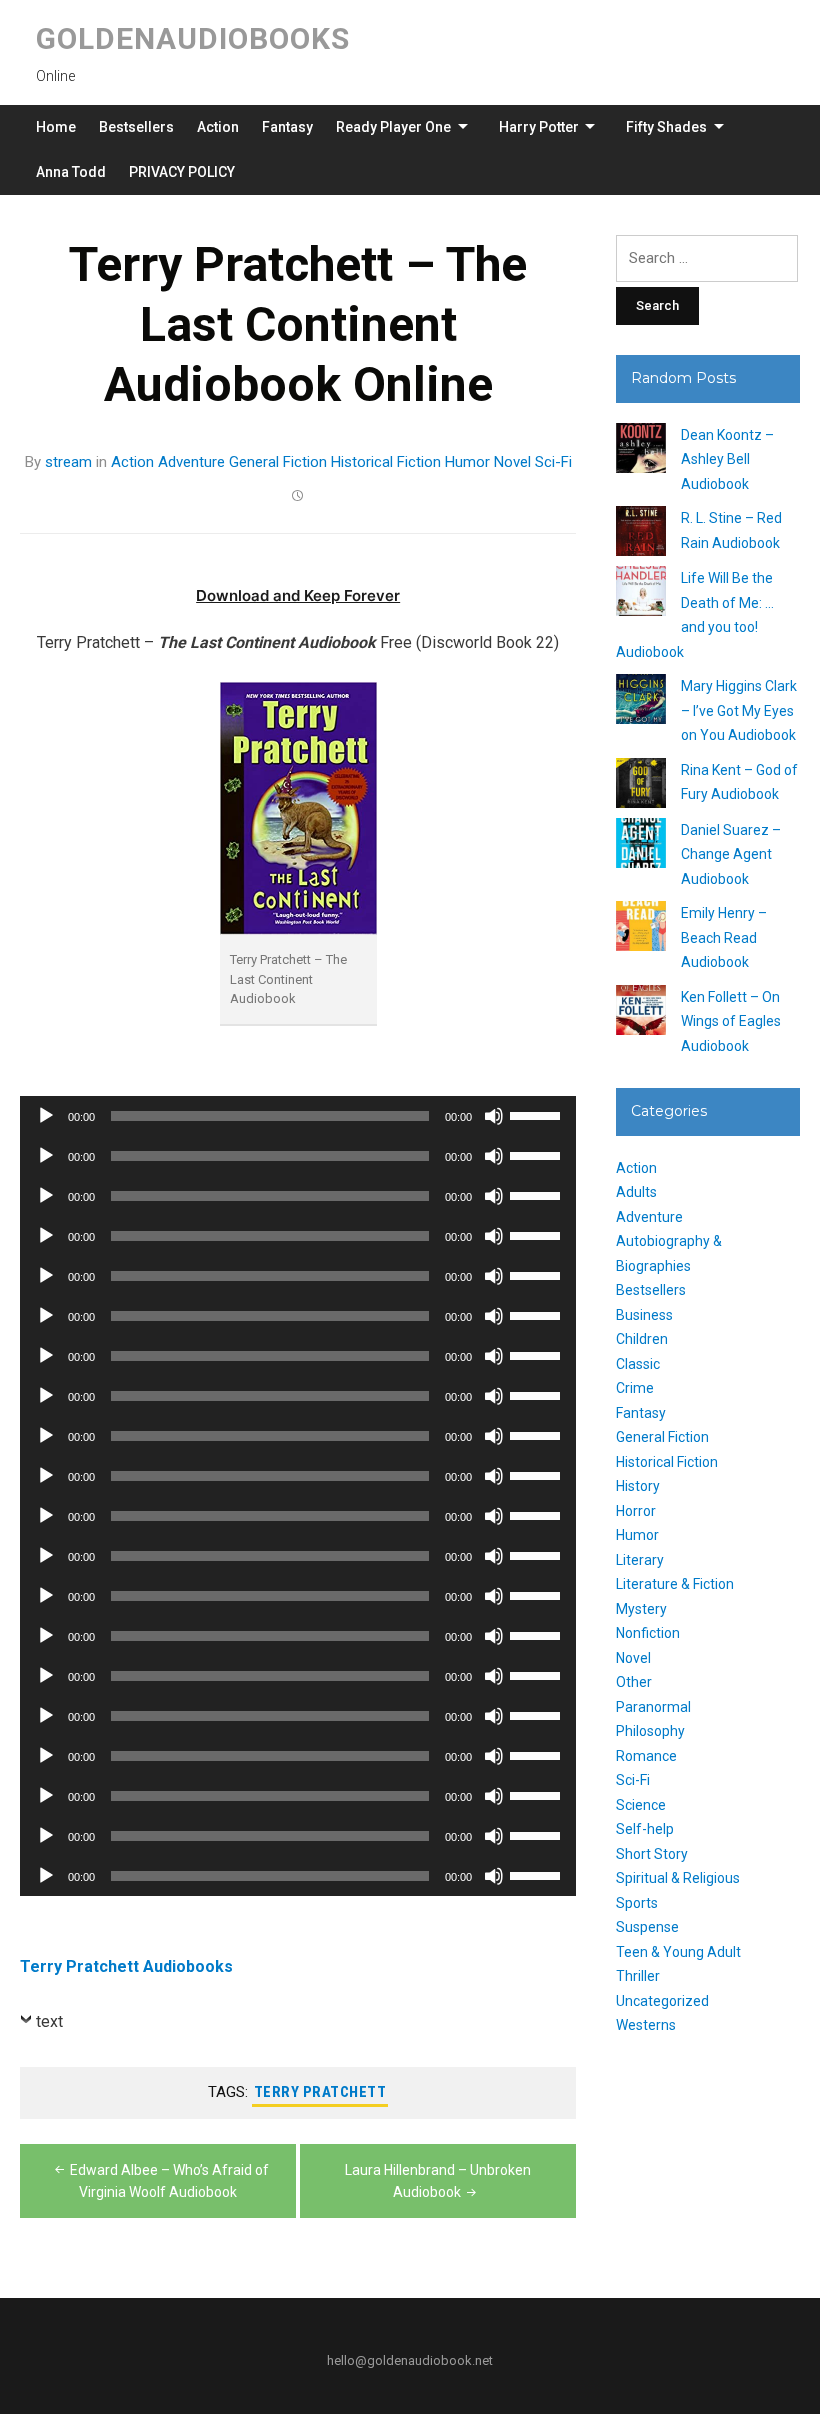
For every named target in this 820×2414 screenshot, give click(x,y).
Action (218, 127)
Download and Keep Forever (298, 595)
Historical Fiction (386, 462)
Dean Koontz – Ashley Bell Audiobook (727, 459)
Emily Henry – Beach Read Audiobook (724, 937)
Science (641, 1805)
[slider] (538, 1114)
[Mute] (494, 1116)
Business (644, 1315)
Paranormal (653, 1707)
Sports (637, 1903)
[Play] (46, 1116)
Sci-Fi (553, 462)
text (49, 2021)
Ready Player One (393, 127)
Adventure (191, 462)
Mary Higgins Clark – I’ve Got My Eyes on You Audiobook (739, 710)
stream (68, 462)
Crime (635, 1388)
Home (56, 127)
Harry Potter (539, 127)
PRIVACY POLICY (182, 172)
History (638, 1486)
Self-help (645, 1829)
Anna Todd (71, 172)
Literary (640, 1560)
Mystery (641, 1609)
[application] (298, 1116)
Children (642, 1339)
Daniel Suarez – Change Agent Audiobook (731, 854)
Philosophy (650, 1731)
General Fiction (278, 462)
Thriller (638, 1976)
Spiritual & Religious (678, 1878)
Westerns (646, 2025)
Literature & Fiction (675, 1584)
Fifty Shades (666, 127)
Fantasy (287, 127)
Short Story (652, 1854)
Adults (636, 1192)
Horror (636, 1511)
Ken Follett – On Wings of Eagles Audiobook (731, 1021)
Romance (646, 1756)
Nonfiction (648, 1633)
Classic (638, 1364)
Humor (467, 462)
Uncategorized (662, 2001)
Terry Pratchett (320, 2092)
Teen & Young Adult (678, 1952)
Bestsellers (136, 127)
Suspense (647, 1927)
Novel (512, 462)
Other (634, 1682)
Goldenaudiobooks (193, 38)
